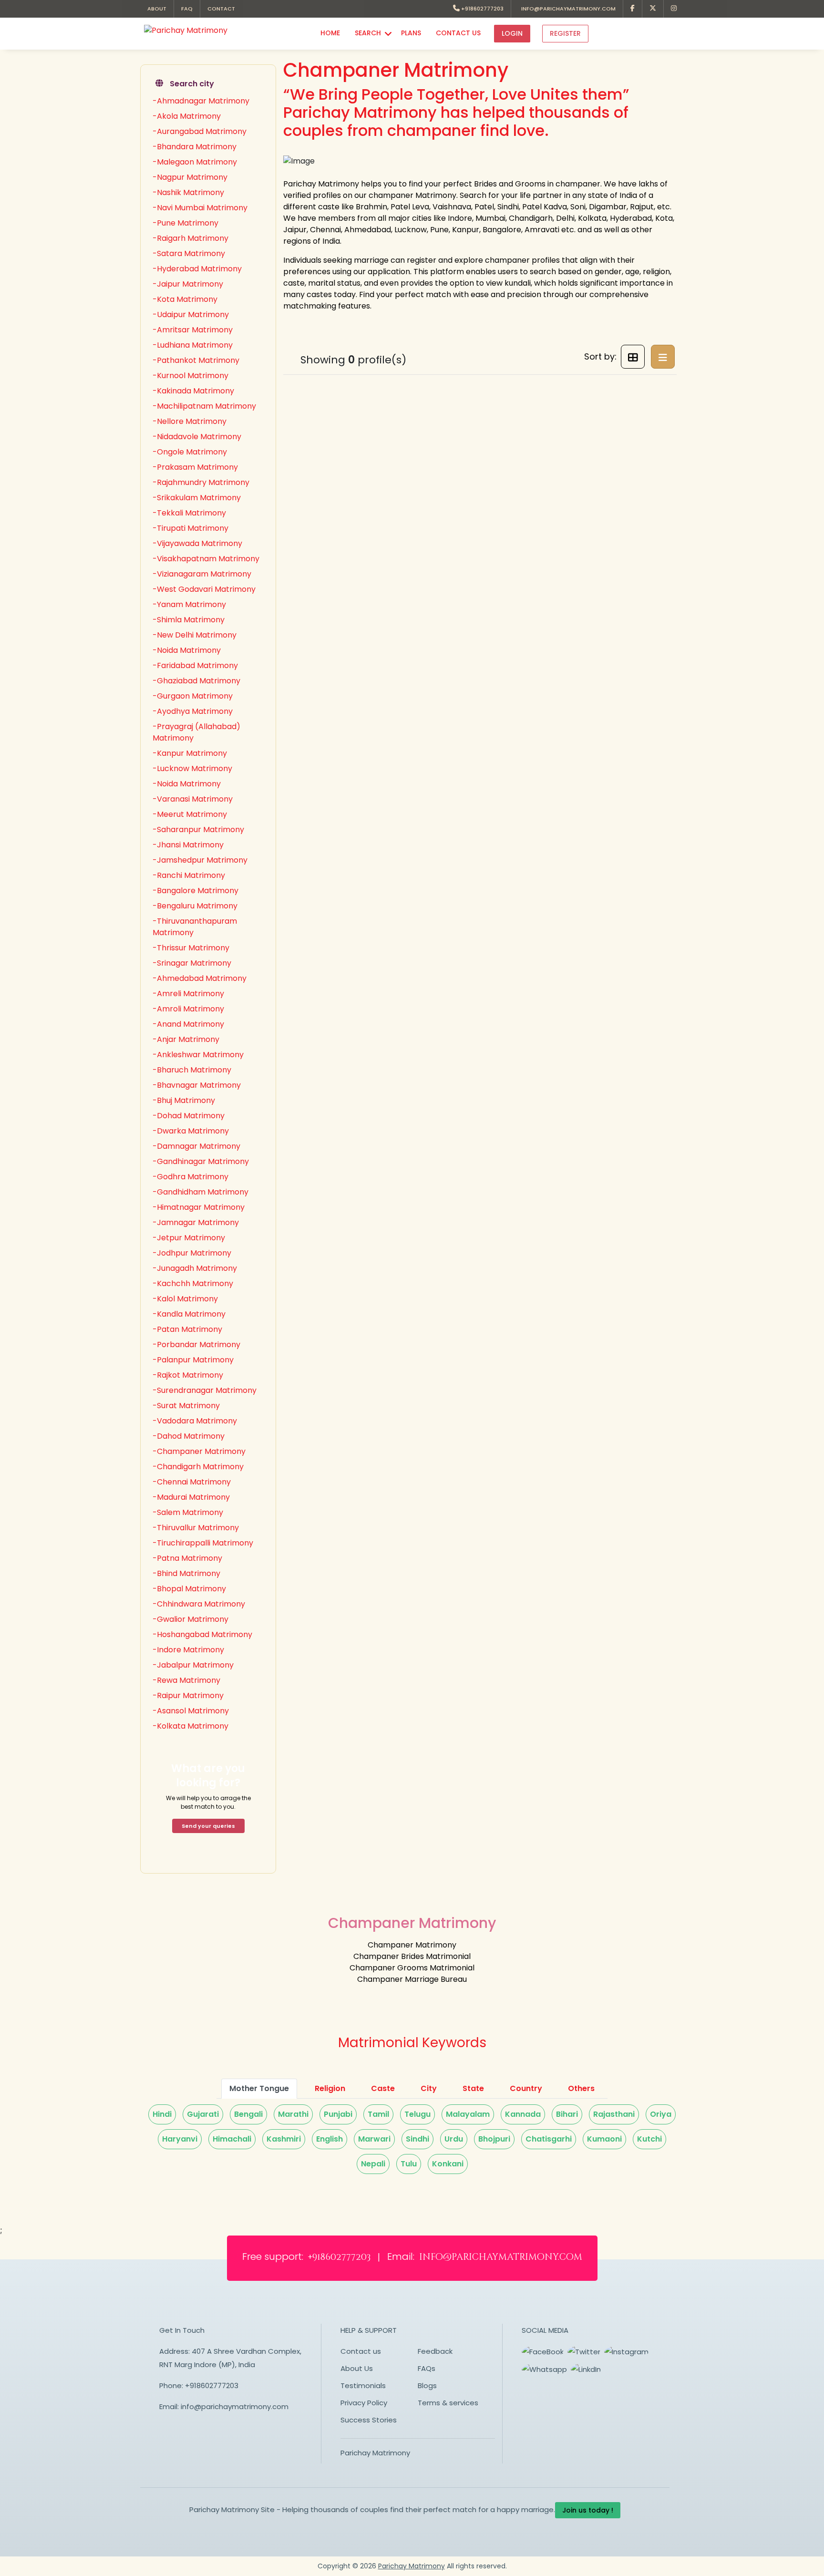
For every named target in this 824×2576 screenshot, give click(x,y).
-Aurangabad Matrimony (200, 131)
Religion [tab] (330, 2088)
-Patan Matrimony (187, 1329)
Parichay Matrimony (375, 2453)
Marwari (374, 2139)
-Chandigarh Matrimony (198, 1467)
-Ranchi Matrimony (189, 875)
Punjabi (338, 2114)
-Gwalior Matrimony (191, 1619)
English (330, 2139)
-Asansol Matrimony (191, 1711)
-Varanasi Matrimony (193, 799)
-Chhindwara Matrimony (199, 1604)
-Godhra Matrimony (191, 1177)
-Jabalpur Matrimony (193, 1665)
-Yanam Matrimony (189, 604)
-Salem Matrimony (188, 1512)
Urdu (454, 2139)
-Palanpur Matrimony (193, 1360)
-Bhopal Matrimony (189, 1589)
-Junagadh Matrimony (195, 1268)
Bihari (567, 2114)
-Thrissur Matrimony (191, 948)
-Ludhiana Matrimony (193, 345)
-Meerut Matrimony (190, 814)
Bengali (248, 2114)
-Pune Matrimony (185, 223)
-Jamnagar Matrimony (196, 1222)
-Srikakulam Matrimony (197, 498)
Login (512, 33)
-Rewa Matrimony (186, 1680)
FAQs (427, 2368)
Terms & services (448, 2403)
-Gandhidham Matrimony (201, 1192)
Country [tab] (526, 2088)
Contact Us (458, 33)
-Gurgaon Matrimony (193, 696)
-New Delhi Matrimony (195, 635)
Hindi (162, 2114)
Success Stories (369, 2420)
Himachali (232, 2139)
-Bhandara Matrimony (195, 147)
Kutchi (649, 2139)
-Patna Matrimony (187, 1558)
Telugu (417, 2114)
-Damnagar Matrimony (196, 1146)
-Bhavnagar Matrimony (197, 1085)
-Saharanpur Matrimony (198, 829)
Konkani (448, 2164)
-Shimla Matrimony (189, 620)
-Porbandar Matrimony (196, 1345)
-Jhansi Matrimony (188, 845)
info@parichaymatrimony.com (567, 9)
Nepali (373, 2164)
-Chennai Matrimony (192, 1482)
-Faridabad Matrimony (195, 665)
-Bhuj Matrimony (184, 1100)
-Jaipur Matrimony (188, 284)
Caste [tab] (383, 2088)
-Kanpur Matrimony (190, 753)
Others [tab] (581, 2088)
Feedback (435, 2351)
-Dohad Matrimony (189, 1116)
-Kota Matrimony (185, 299)
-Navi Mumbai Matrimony (200, 208)
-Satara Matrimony (189, 253)
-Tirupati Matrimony (191, 528)
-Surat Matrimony (186, 1406)
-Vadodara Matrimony (195, 1421)
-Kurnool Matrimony (191, 376)
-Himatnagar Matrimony (199, 1207)
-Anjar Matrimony (186, 1039)
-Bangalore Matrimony (196, 891)
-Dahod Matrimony (189, 1436)
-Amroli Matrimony (188, 1009)
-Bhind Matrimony (186, 1573)
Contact (221, 9)
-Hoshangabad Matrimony (202, 1634)
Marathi (293, 2114)
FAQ (187, 9)
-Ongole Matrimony (190, 452)
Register (565, 33)
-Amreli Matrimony (188, 994)
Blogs (427, 2385)
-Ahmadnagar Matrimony (201, 101)
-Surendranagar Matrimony (205, 1390)
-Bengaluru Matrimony (195, 906)
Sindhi (417, 2139)
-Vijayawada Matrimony (197, 543)
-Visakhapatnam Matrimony (206, 559)
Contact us (361, 2351)
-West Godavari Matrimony (204, 589)
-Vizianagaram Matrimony (202, 574)
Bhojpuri (494, 2139)
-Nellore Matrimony (190, 421)
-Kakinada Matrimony (193, 391)
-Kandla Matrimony (189, 1314)
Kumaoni (604, 2139)
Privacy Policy (364, 2403)
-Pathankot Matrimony (196, 360)
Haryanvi (180, 2139)
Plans (411, 33)
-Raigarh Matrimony (191, 238)
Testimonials (363, 2385)
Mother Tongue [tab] (259, 2088)
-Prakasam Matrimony (195, 467)
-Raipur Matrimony (188, 1695)
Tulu (409, 2164)
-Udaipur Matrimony (191, 314)
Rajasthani (614, 2114)
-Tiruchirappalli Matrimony (203, 1543)
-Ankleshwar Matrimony (198, 1055)
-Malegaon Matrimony (195, 162)
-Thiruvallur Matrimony (196, 1528)
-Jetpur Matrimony (189, 1238)
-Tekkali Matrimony (189, 513)
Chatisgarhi (549, 2139)
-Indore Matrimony (188, 1650)
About (157, 9)
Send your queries (208, 1826)
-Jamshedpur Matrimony (200, 860)
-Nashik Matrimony (188, 192)
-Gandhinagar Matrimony (201, 1161)
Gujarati (203, 2114)
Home (330, 33)
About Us (357, 2368)
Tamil (378, 2114)
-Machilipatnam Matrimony (204, 406)
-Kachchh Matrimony (193, 1283)
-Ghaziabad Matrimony (196, 681)
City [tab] (429, 2088)
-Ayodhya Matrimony (193, 711)
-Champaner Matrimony (199, 1451)
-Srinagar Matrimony (192, 963)
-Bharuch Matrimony (192, 1070)
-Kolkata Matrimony (191, 1726)
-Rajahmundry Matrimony (201, 482)
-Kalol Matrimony (185, 1299)
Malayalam (468, 2114)
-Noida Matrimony (187, 650)
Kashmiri (284, 2139)
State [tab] (473, 2088)
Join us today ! (588, 2510)
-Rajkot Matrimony (188, 1375)
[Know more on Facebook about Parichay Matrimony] (633, 9)
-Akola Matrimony (187, 116)
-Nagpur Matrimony (190, 177)
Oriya (661, 2114)
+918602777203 (482, 9)
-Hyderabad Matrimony (197, 269)
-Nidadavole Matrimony (197, 437)
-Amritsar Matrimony (193, 330)
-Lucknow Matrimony (192, 768)
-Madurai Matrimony (191, 1497)
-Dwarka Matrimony (191, 1131)
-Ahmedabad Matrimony (200, 978)
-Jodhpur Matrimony (192, 1253)
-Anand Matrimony (188, 1024)
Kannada (523, 2114)
